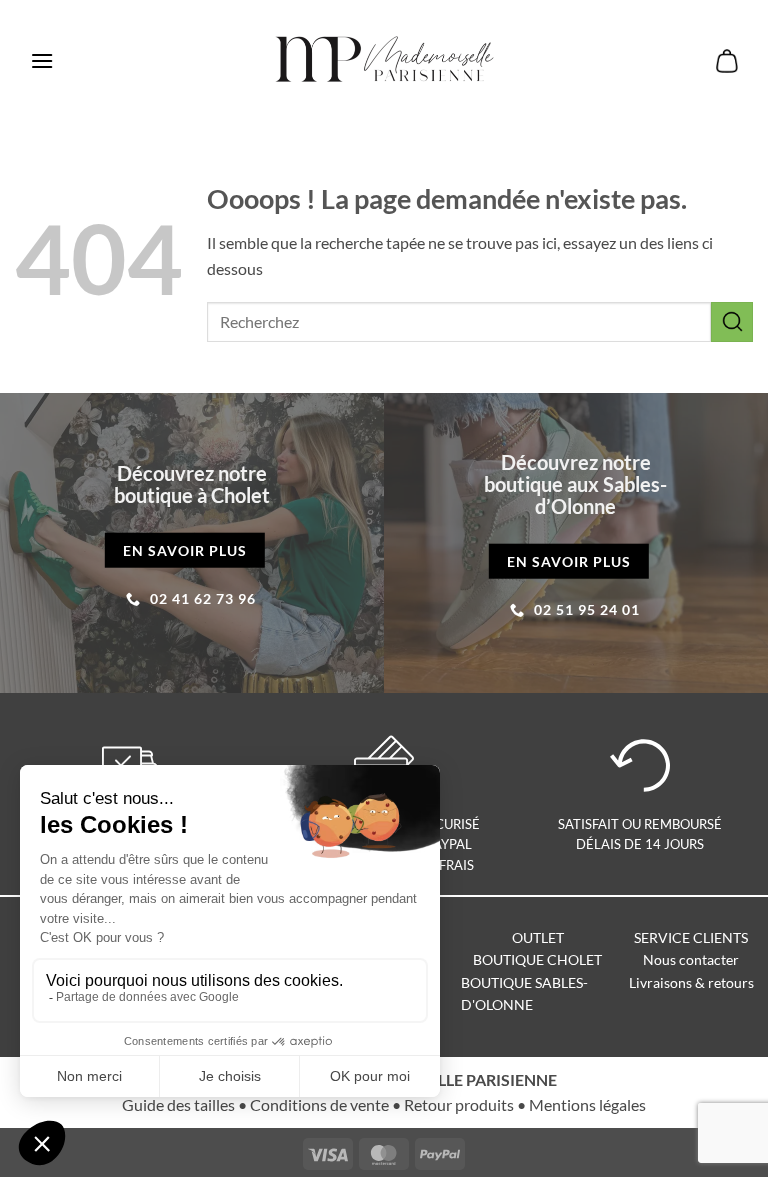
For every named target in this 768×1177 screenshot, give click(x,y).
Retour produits (459, 1104)
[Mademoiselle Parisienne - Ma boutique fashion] (384, 60)
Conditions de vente (319, 1104)
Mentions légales (587, 1104)
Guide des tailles (178, 1104)
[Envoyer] (732, 321)
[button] (42, 60)
